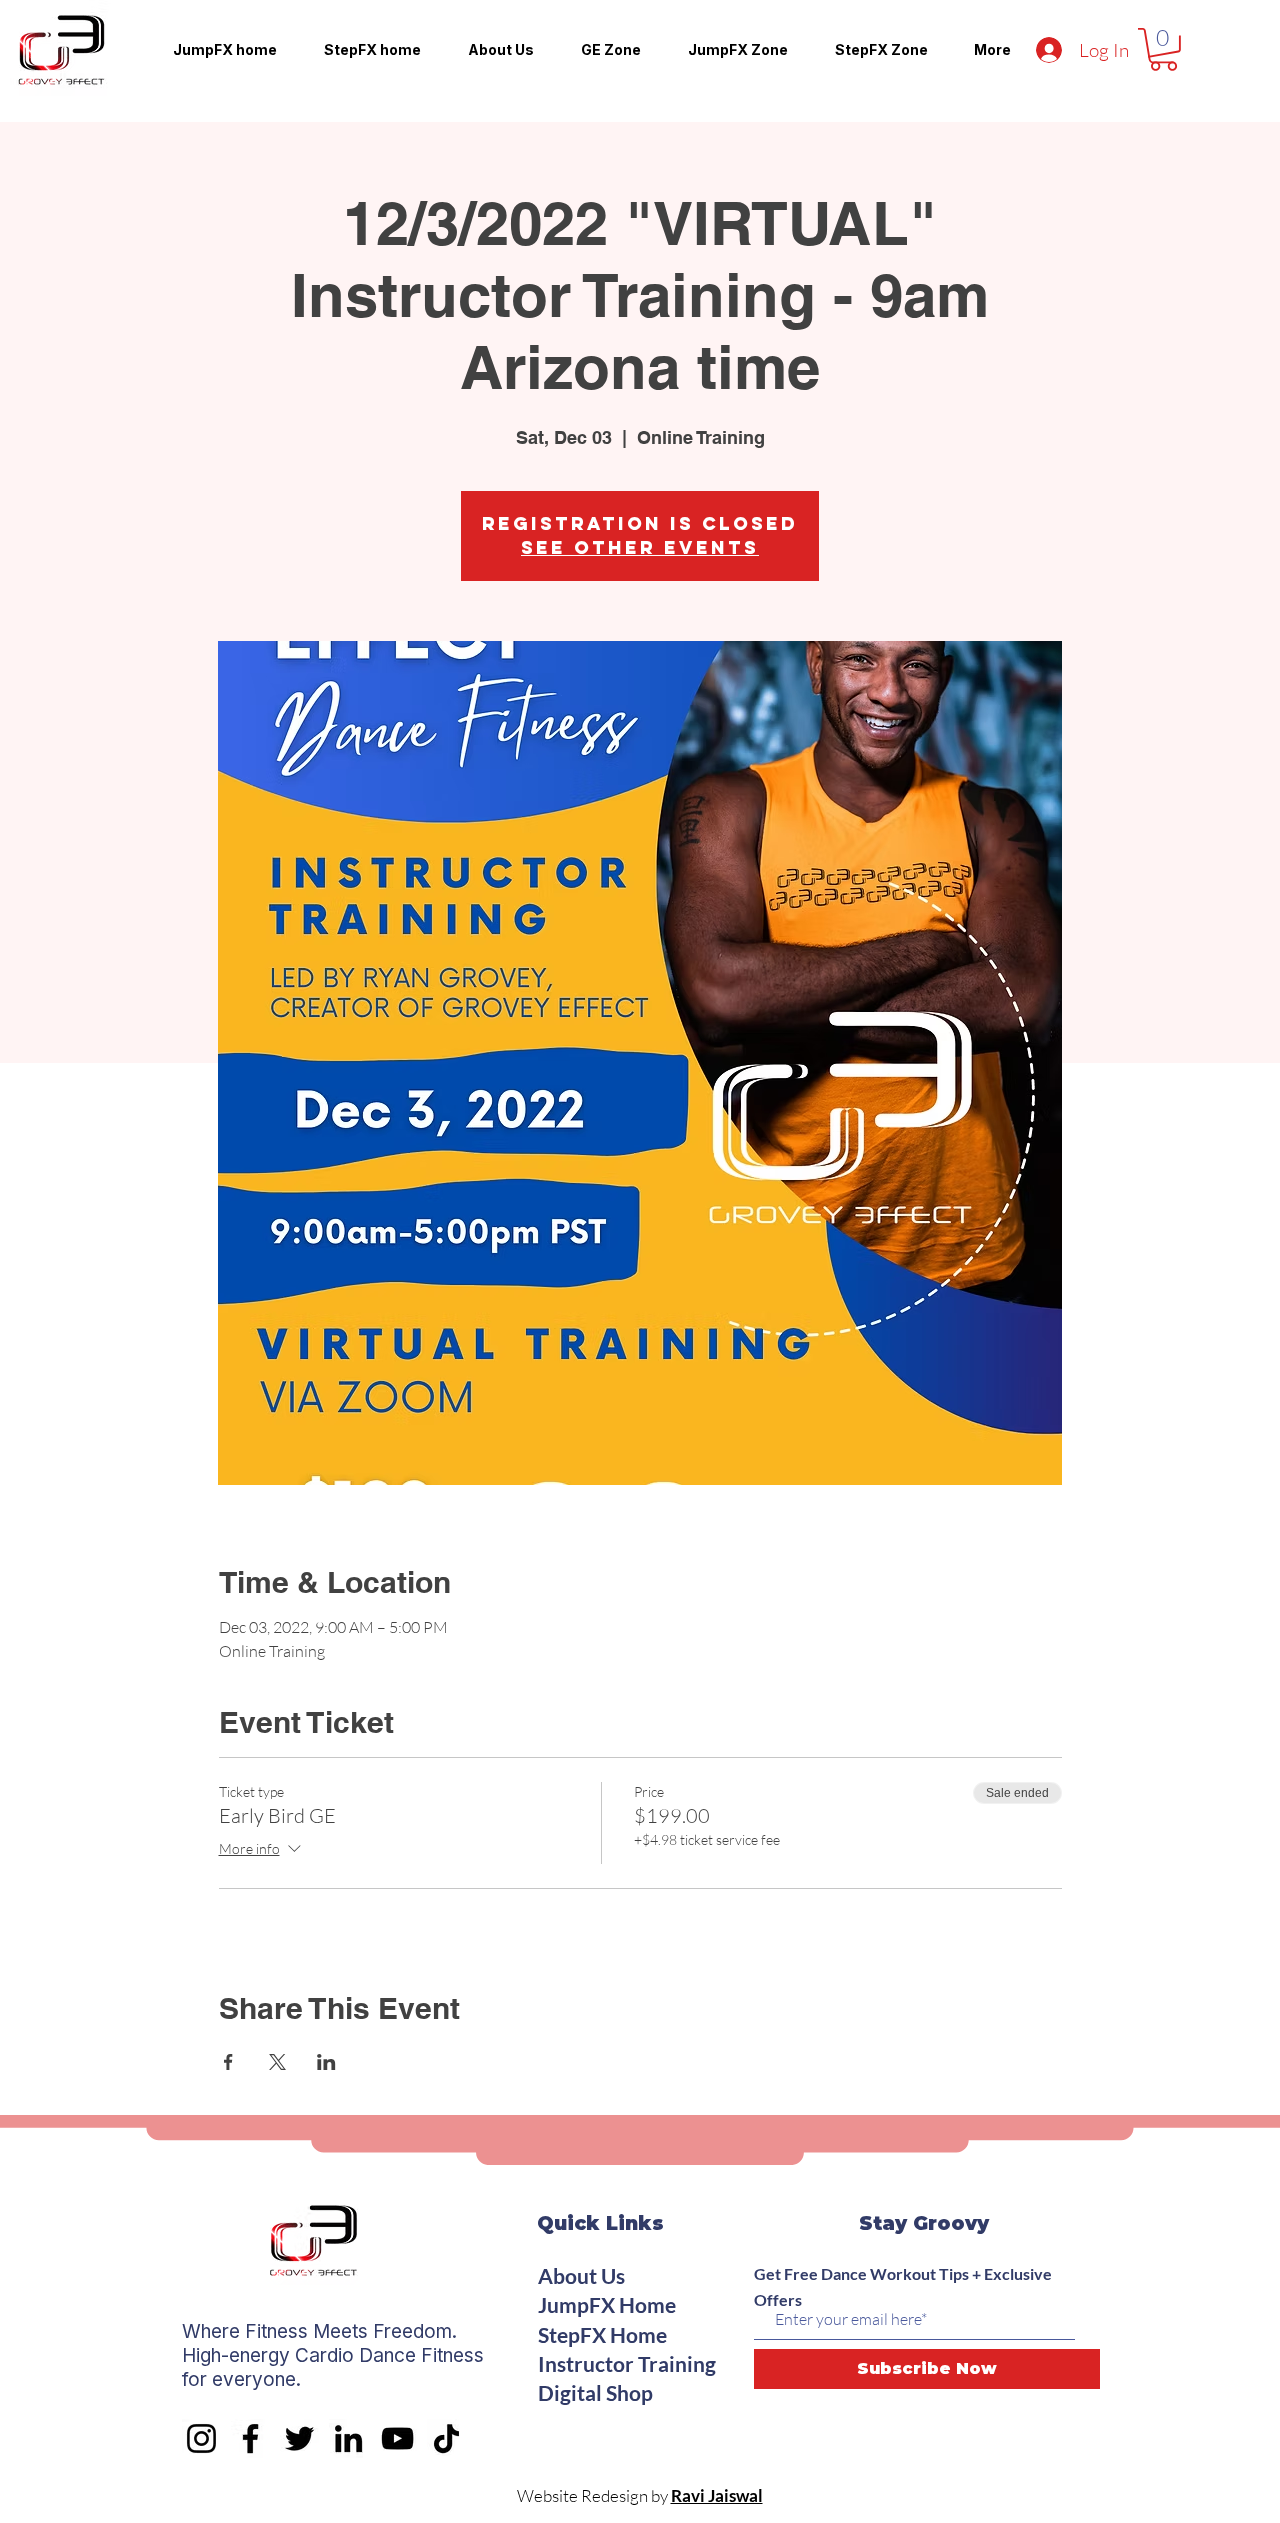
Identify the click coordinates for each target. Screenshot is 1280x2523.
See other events (640, 547)
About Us (581, 2275)
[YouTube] (397, 2438)
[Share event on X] (277, 2062)
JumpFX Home (607, 2304)
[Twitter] (299, 2438)
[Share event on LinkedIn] (326, 2062)
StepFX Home (602, 2334)
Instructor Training (627, 2363)
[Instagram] (201, 2438)
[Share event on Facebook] (228, 2062)
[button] (1163, 49)
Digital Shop (595, 2392)
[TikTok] (446, 2438)
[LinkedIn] (348, 2438)
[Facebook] (250, 2438)
